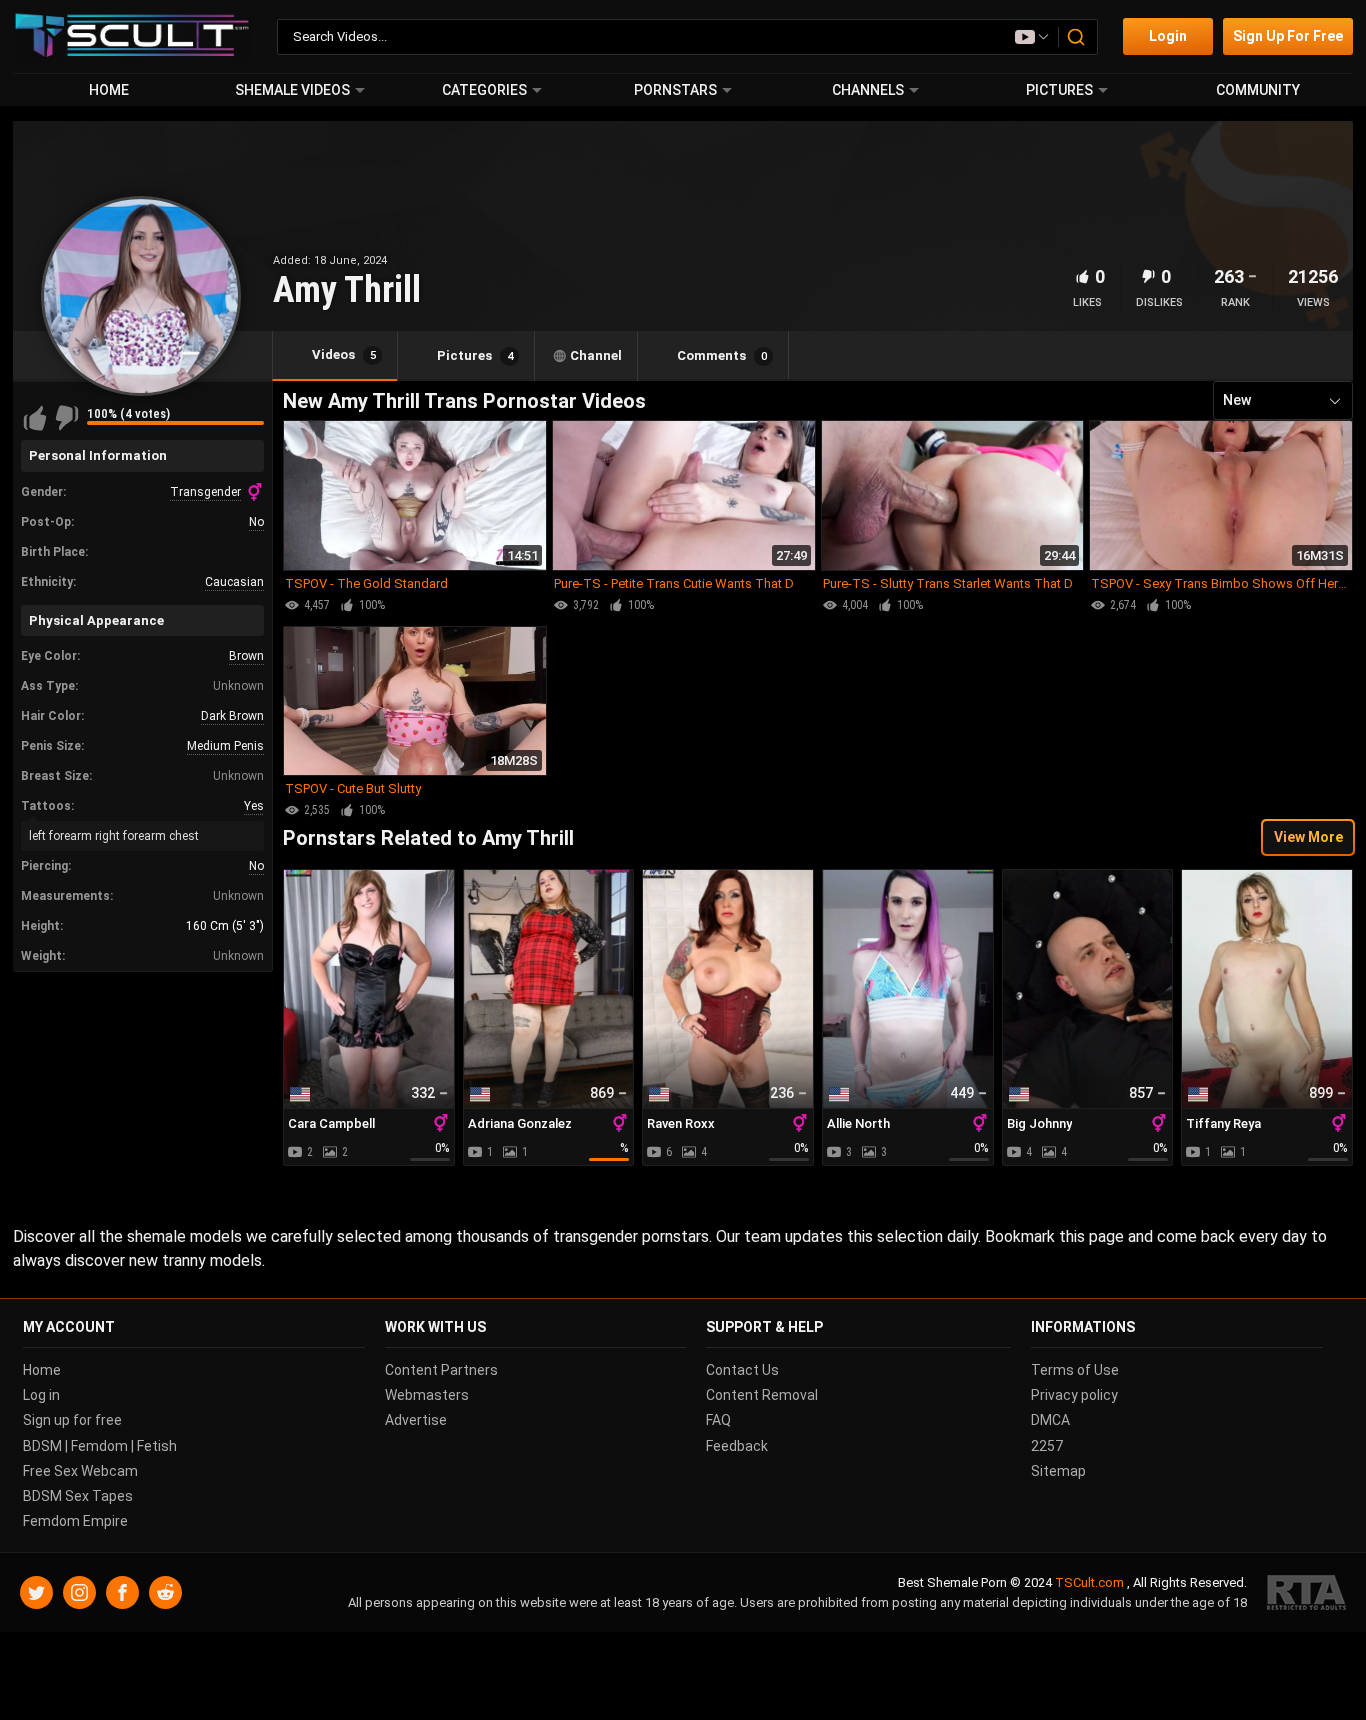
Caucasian (234, 582)
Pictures (1059, 90)
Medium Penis (225, 746)
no (256, 522)
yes (254, 806)
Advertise (416, 1420)
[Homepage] (132, 36)
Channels (868, 90)
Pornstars (675, 90)
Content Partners (441, 1370)
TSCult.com (1089, 1582)
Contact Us (742, 1370)
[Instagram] (79, 1592)
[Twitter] (36, 1592)
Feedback (737, 1445)
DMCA (1050, 1420)
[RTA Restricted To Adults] (1306, 1592)
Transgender (205, 492)
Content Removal (762, 1395)
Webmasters (427, 1395)
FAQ (718, 1420)
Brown (246, 656)
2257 (1047, 1445)
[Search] (1077, 37)
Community (1258, 90)
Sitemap (1058, 1470)
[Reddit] (165, 1592)
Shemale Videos (292, 90)
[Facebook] (122, 1592)
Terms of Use (1075, 1370)
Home (109, 90)
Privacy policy (1074, 1395)
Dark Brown (232, 716)
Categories (484, 90)
